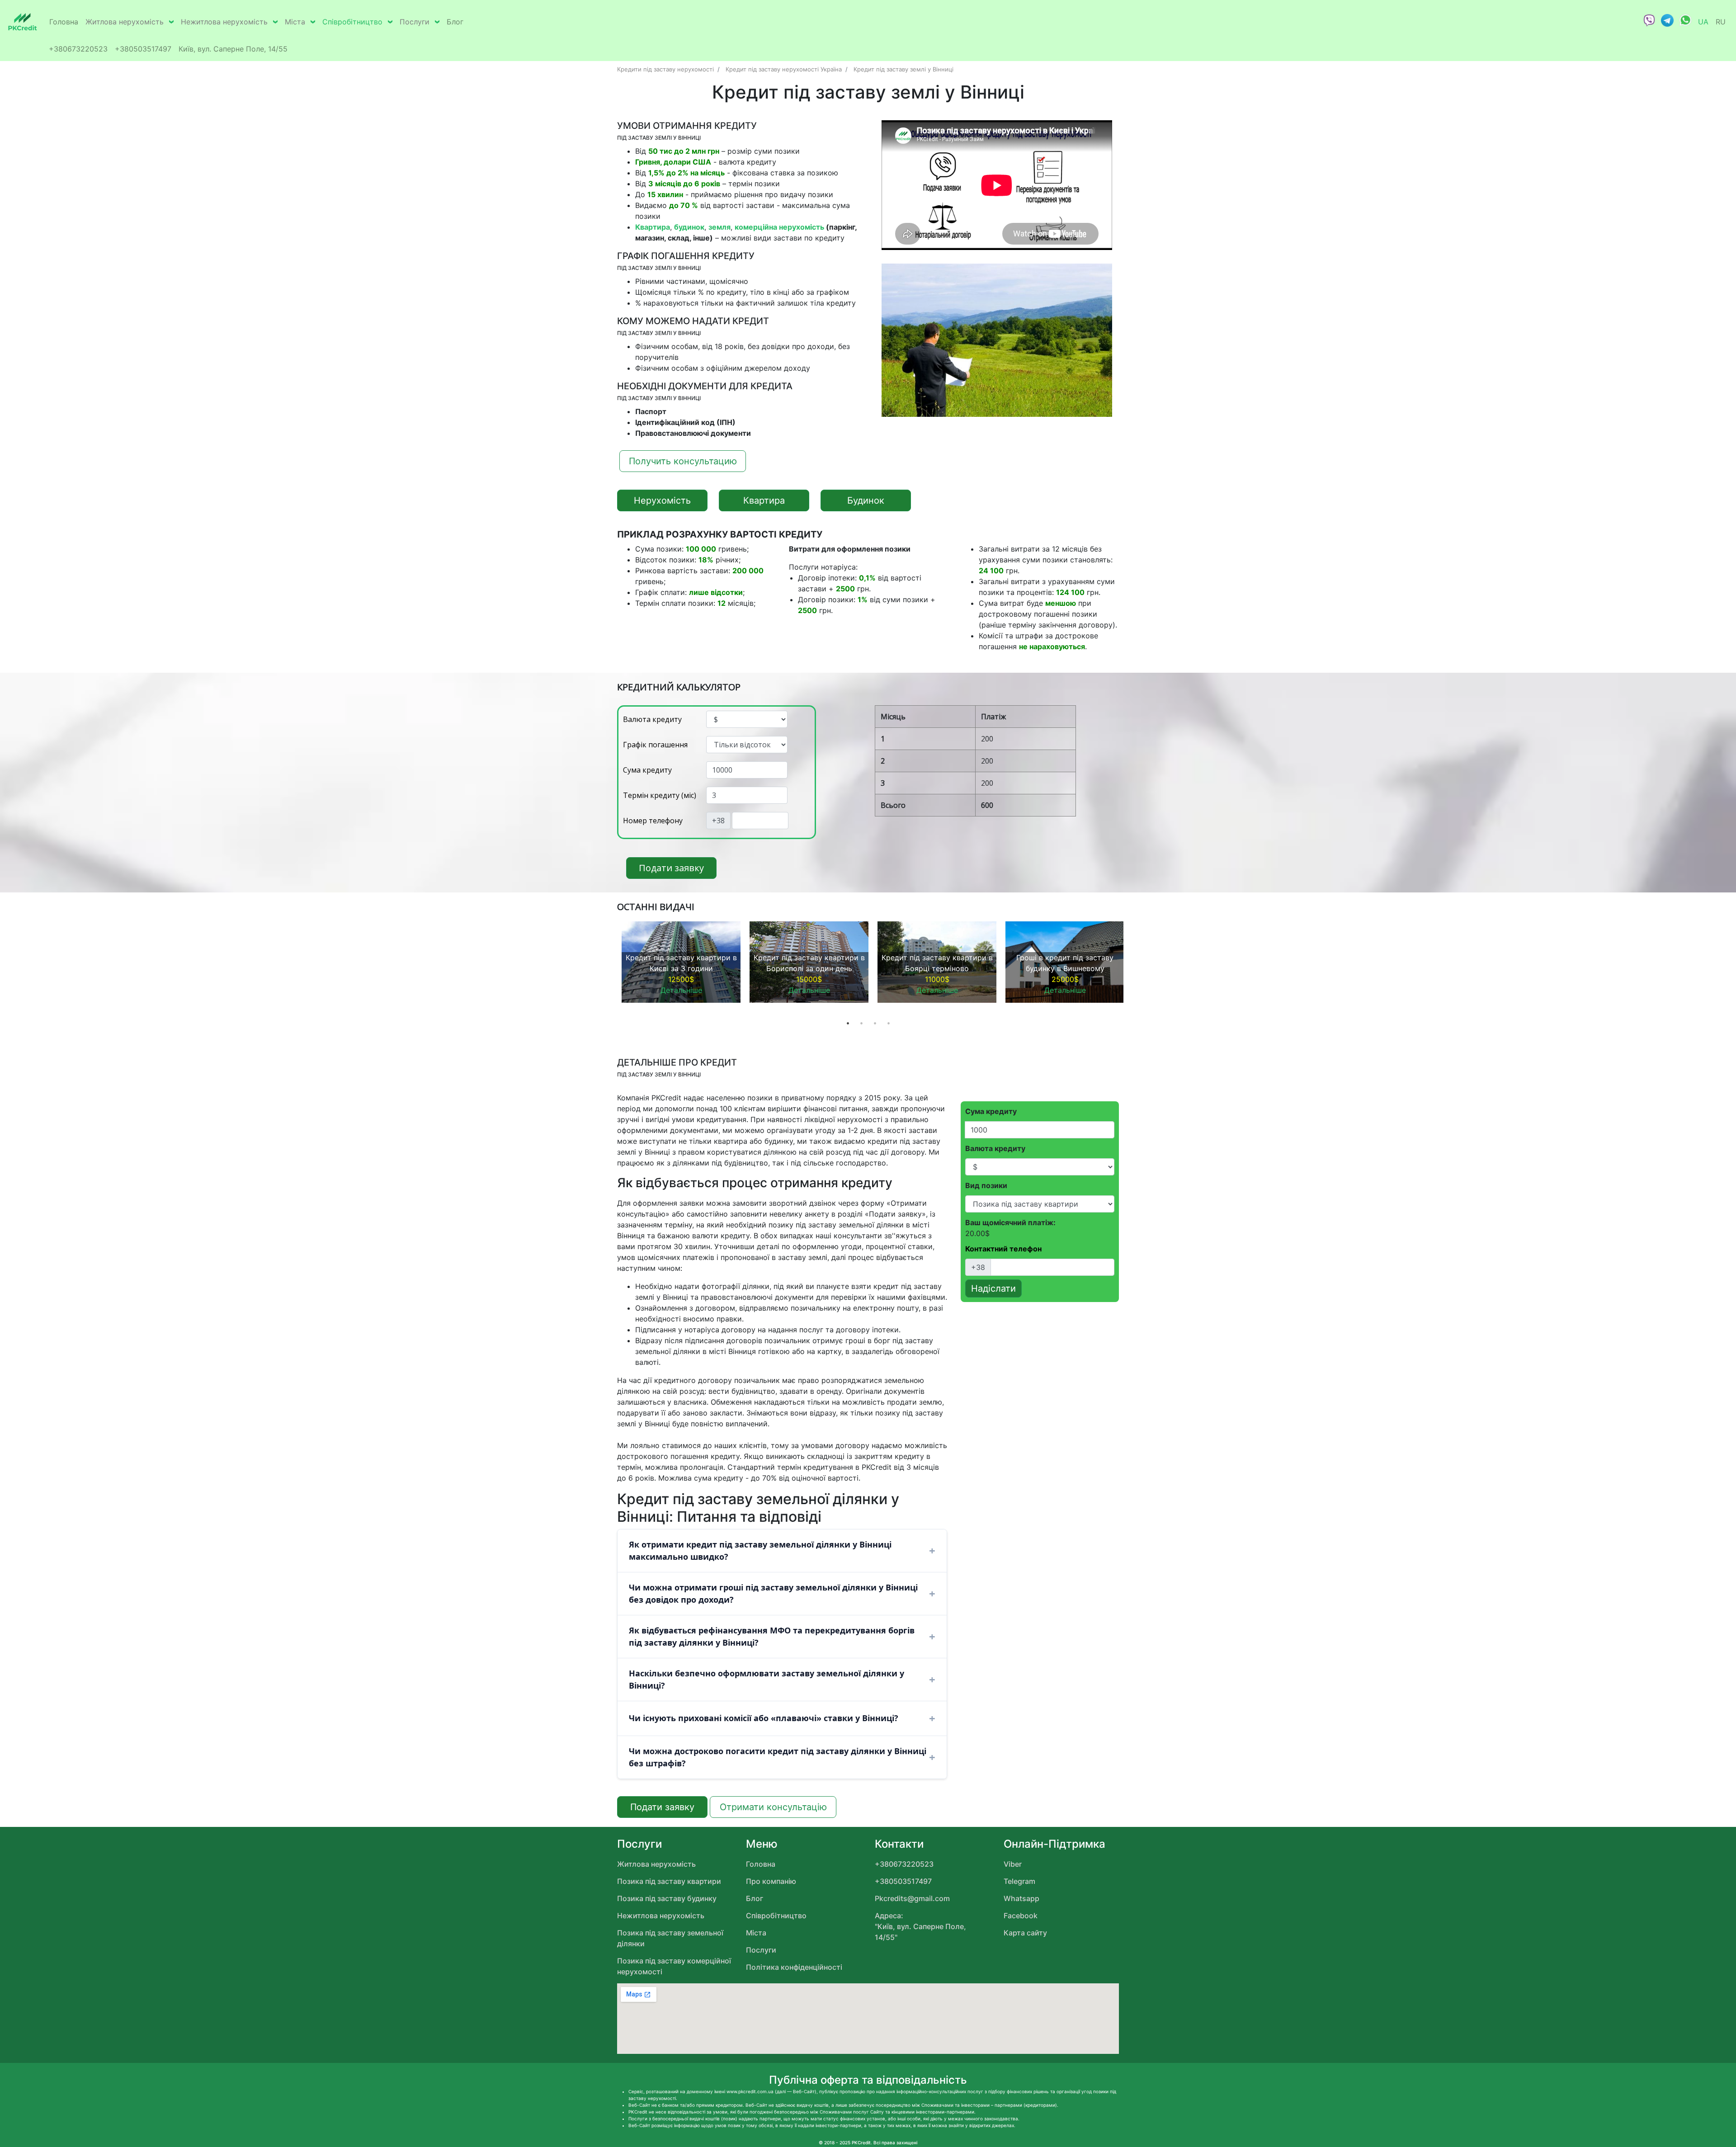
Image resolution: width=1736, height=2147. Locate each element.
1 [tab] (848, 1023)
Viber (1013, 1864)
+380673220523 (78, 49)
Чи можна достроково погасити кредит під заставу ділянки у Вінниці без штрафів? (778, 1757)
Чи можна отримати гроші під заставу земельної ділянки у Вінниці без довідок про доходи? (773, 1593)
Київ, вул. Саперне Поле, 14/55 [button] (233, 49)
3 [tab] (875, 1023)
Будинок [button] (866, 500)
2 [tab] (861, 1023)
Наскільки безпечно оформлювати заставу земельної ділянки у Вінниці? (767, 1679)
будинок (689, 227)
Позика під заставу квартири (669, 1881)
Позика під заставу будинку (667, 1898)
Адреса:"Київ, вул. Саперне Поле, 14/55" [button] (920, 1926)
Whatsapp (1021, 1898)
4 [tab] (888, 1023)
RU (1721, 22)
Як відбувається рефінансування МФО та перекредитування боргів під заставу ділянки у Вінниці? (772, 1636)
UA (1703, 22)
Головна (64, 22)
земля (719, 227)
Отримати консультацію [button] (773, 1807)
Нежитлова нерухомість (224, 22)
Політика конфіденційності (794, 1967)
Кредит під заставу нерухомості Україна (784, 69)
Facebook (1021, 1916)
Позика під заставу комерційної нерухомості (674, 1966)
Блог (455, 22)
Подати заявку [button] (671, 868)
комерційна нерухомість (779, 227)
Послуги (415, 22)
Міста (295, 22)
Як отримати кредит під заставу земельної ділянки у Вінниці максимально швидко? (760, 1550)
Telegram (1019, 1881)
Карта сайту (1025, 1933)
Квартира (653, 227)
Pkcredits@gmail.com (912, 1898)
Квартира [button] (764, 500)
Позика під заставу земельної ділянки (670, 1938)
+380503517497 (143, 49)
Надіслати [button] (993, 1288)
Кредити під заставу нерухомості (665, 69)
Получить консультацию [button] (683, 461)
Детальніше (681, 990)
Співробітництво (352, 22)
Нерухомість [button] (662, 500)
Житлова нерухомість (125, 22)
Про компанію (771, 1881)
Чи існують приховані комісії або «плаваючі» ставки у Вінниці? (764, 1718)
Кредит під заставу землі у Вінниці (903, 69)
